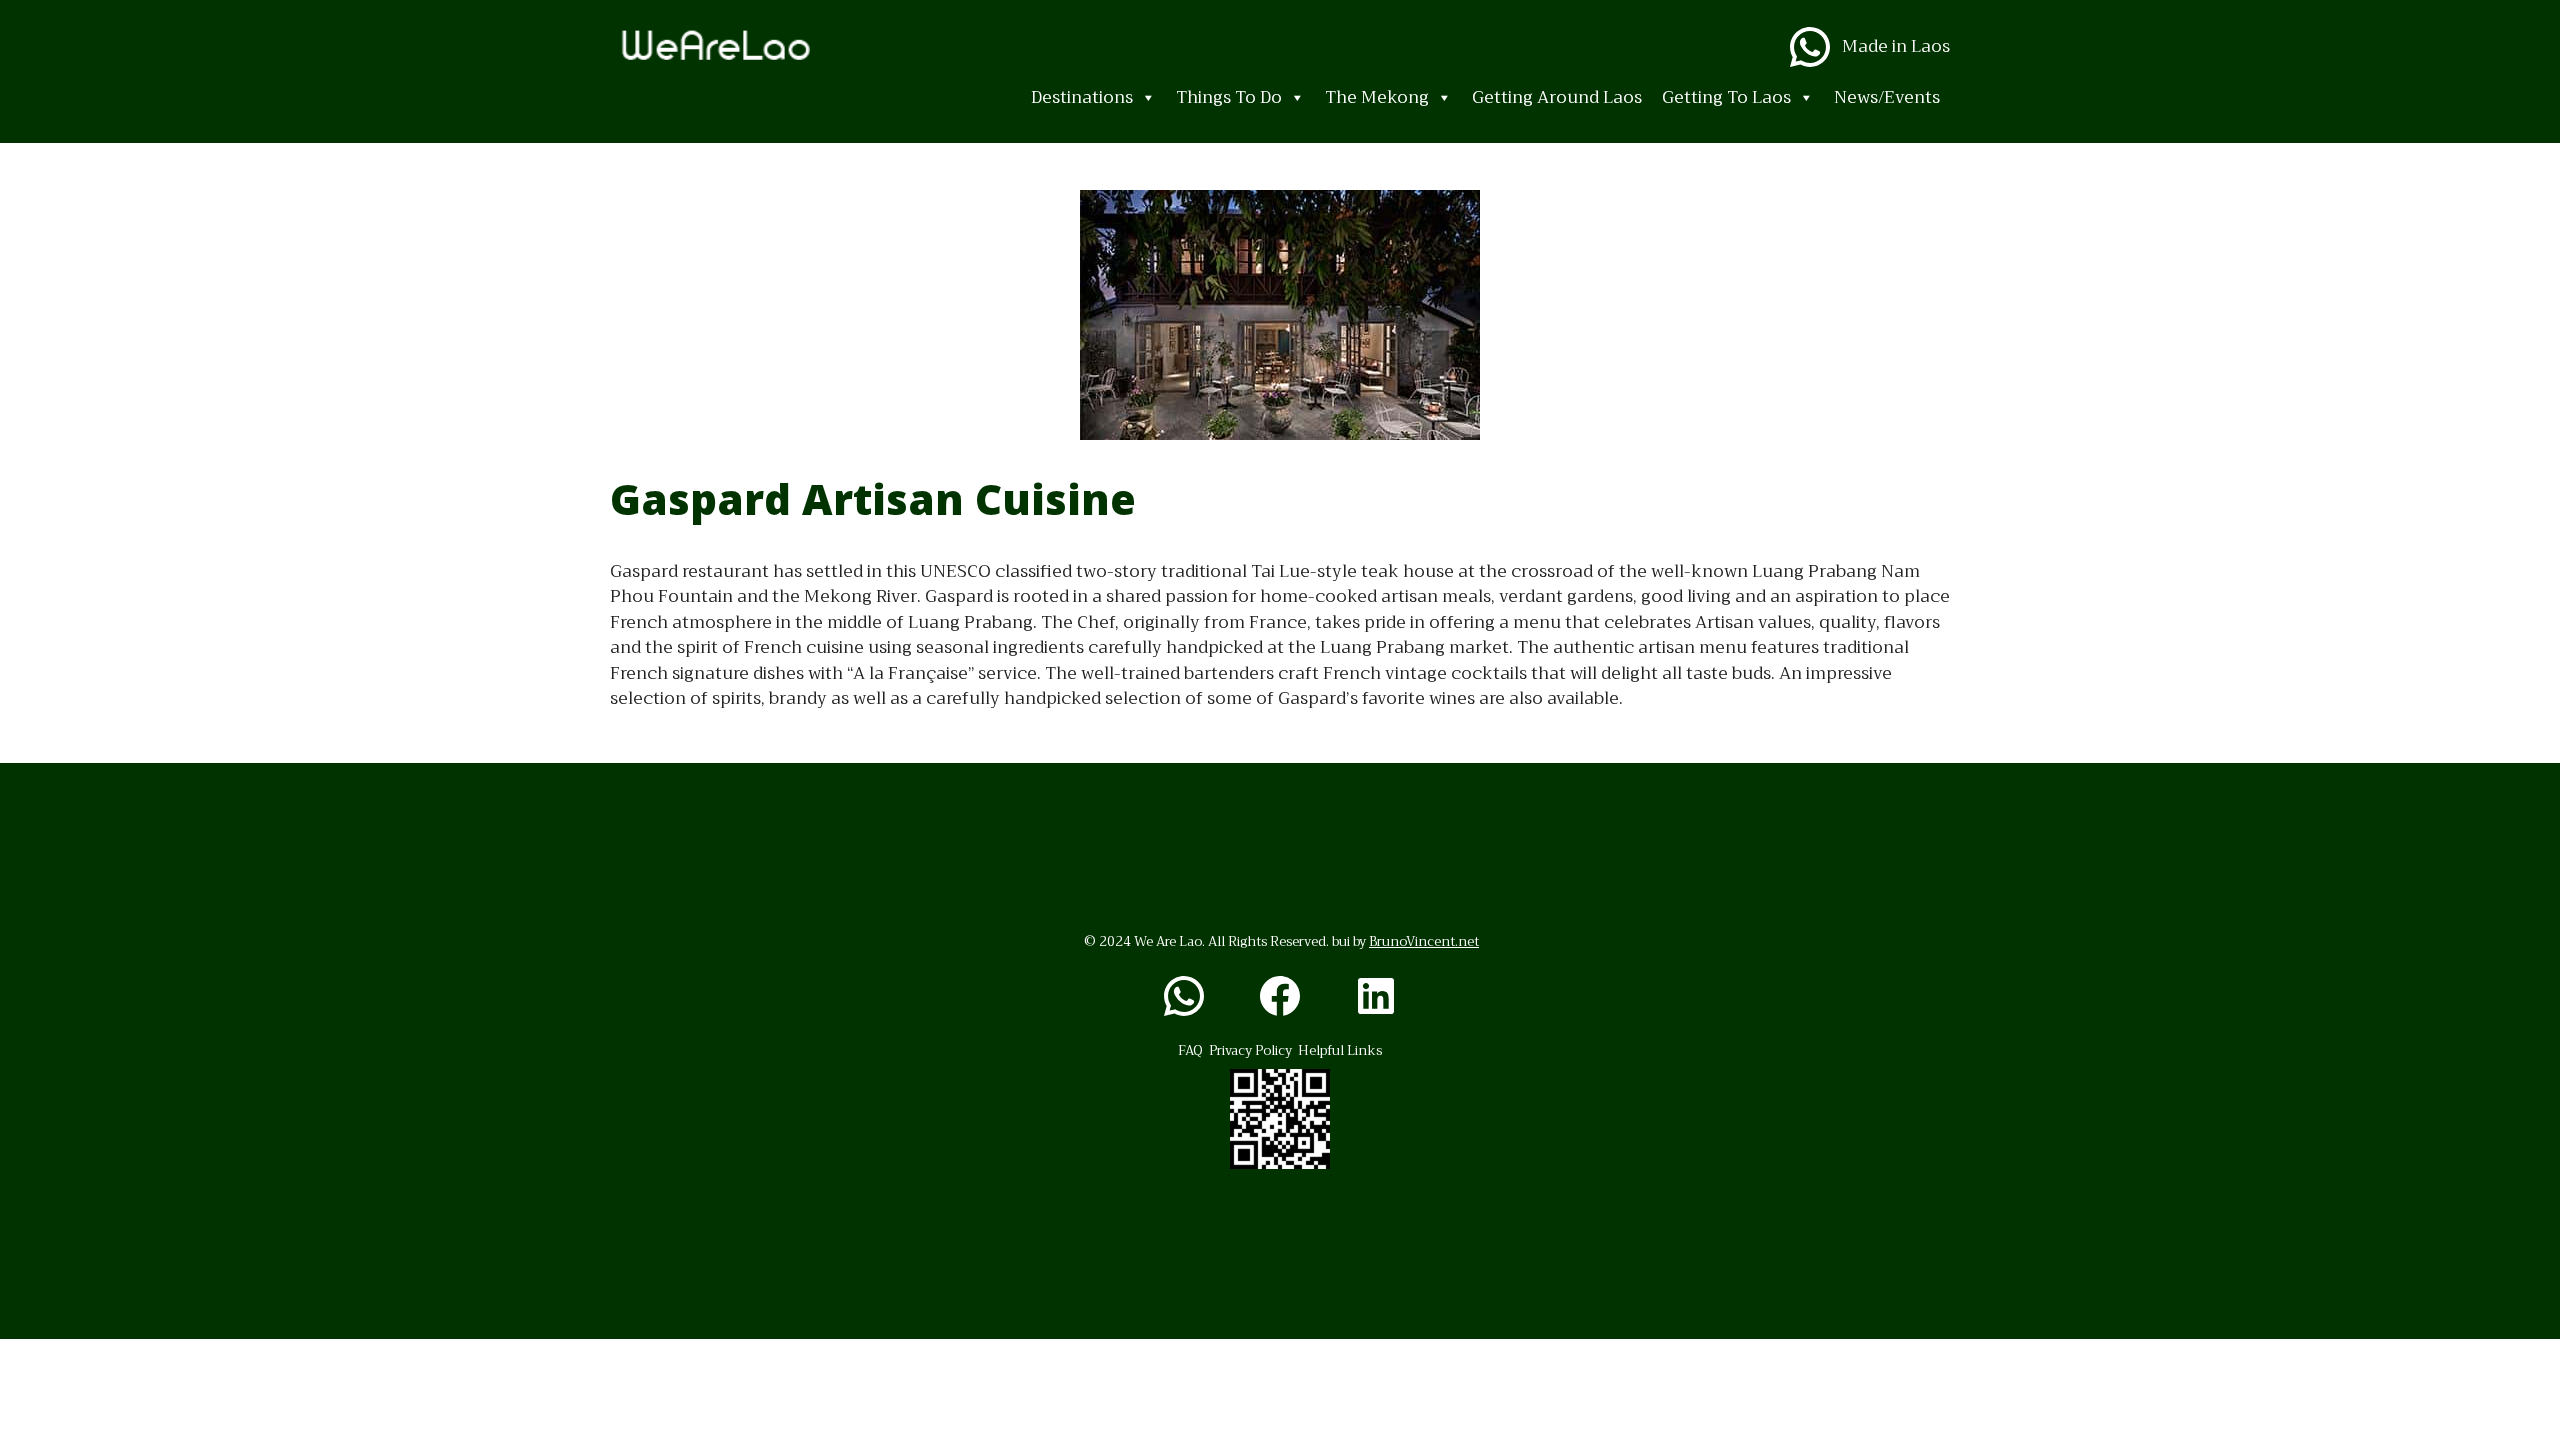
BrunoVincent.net (1424, 941)
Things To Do (1229, 97)
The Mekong (1377, 97)
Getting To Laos (1726, 97)
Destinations (1082, 97)
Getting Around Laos (1557, 97)
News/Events (1887, 97)
